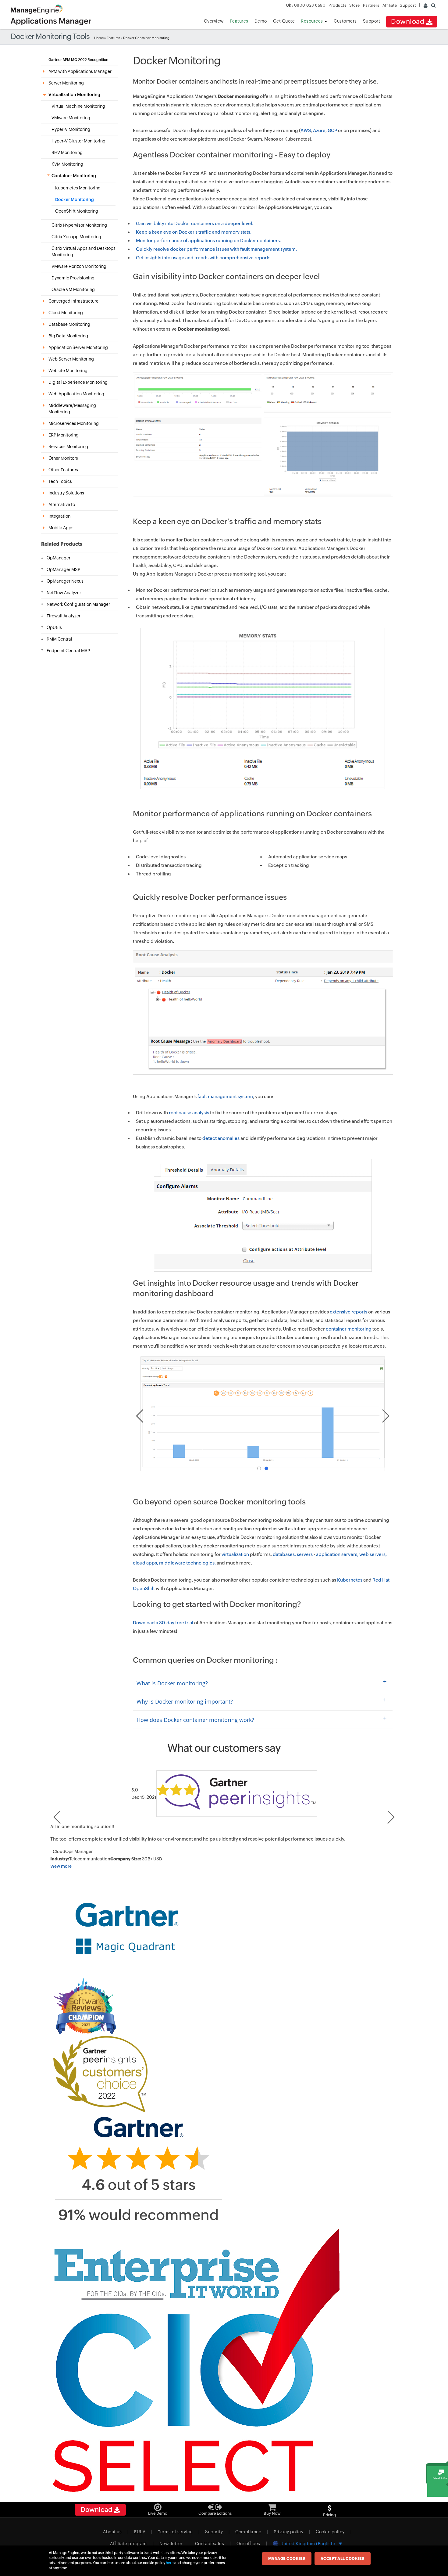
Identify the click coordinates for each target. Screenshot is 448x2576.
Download (409, 22)
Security (214, 2532)
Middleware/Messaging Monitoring (72, 409)
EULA (140, 2532)
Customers (345, 21)
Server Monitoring (66, 83)
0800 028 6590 (306, 5)
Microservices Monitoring (74, 423)
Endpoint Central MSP (68, 651)
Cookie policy (330, 2532)
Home (99, 38)
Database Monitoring (69, 324)
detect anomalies (221, 1138)
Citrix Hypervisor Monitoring (79, 225)
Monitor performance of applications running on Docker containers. (208, 241)
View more (61, 1866)
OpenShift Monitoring (77, 211)
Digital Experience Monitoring (78, 382)
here (170, 2563)
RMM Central (59, 639)
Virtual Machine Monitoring (78, 106)
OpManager (59, 558)
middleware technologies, (187, 1563)
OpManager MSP (63, 569)
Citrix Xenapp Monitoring (76, 237)
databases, (284, 1554)
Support (372, 21)
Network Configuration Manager (78, 604)
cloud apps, (146, 1563)
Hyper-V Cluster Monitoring (78, 141)
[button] (259, 1468)
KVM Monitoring (67, 164)
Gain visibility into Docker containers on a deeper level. (195, 223)
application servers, (337, 1554)
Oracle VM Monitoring (73, 289)
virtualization (236, 1554)
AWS (306, 130)
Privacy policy (288, 2532)
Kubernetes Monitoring (78, 188)
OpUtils (54, 627)
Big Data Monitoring (68, 336)
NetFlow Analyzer (64, 593)
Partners (371, 5)
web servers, (373, 1554)
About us (112, 2532)
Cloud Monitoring (66, 313)
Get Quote (284, 21)
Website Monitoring (68, 371)
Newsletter (171, 2544)
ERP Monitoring (64, 435)
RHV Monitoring (67, 153)
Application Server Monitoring (78, 347)
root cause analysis (189, 1113)
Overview (214, 21)
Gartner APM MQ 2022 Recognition (78, 60)
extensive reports (348, 1312)
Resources (312, 21)
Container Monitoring (74, 176)
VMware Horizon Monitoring (79, 266)
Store (355, 5)
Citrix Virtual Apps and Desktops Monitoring (84, 251)
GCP (332, 130)
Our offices (248, 2544)
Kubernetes (350, 1580)
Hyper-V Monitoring (71, 129)
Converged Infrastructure (73, 301)
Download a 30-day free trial (163, 1623)
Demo (261, 21)
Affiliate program (128, 2544)
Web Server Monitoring (71, 359)
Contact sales (210, 2544)
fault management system (225, 1096)
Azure (319, 130)
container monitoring (349, 1329)
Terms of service (175, 2532)
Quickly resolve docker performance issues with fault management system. (216, 249)
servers (305, 1554)
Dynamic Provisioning (73, 278)
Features (239, 21)
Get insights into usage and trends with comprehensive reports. (204, 258)
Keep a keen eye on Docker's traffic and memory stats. (194, 232)
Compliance (248, 2532)
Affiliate (390, 5)
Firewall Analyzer (64, 616)
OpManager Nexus (65, 581)
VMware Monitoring (71, 118)
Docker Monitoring (75, 199)
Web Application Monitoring (76, 394)
